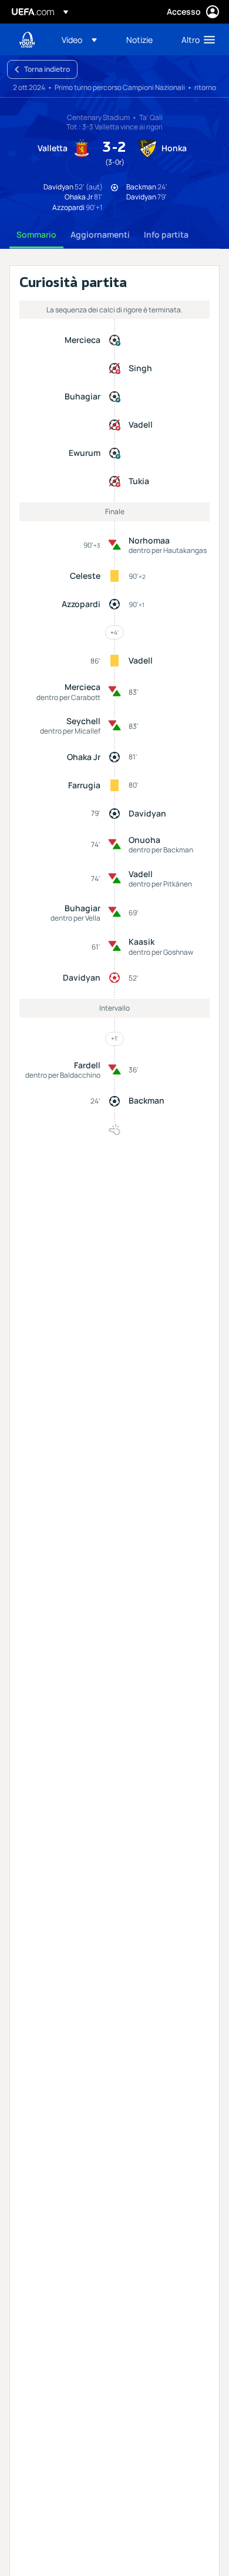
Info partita (166, 234)
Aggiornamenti (100, 234)
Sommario (36, 234)
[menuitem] (84, 39)
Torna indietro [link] (47, 69)
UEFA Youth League (27, 40)
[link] (139, 39)
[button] (79, 39)
